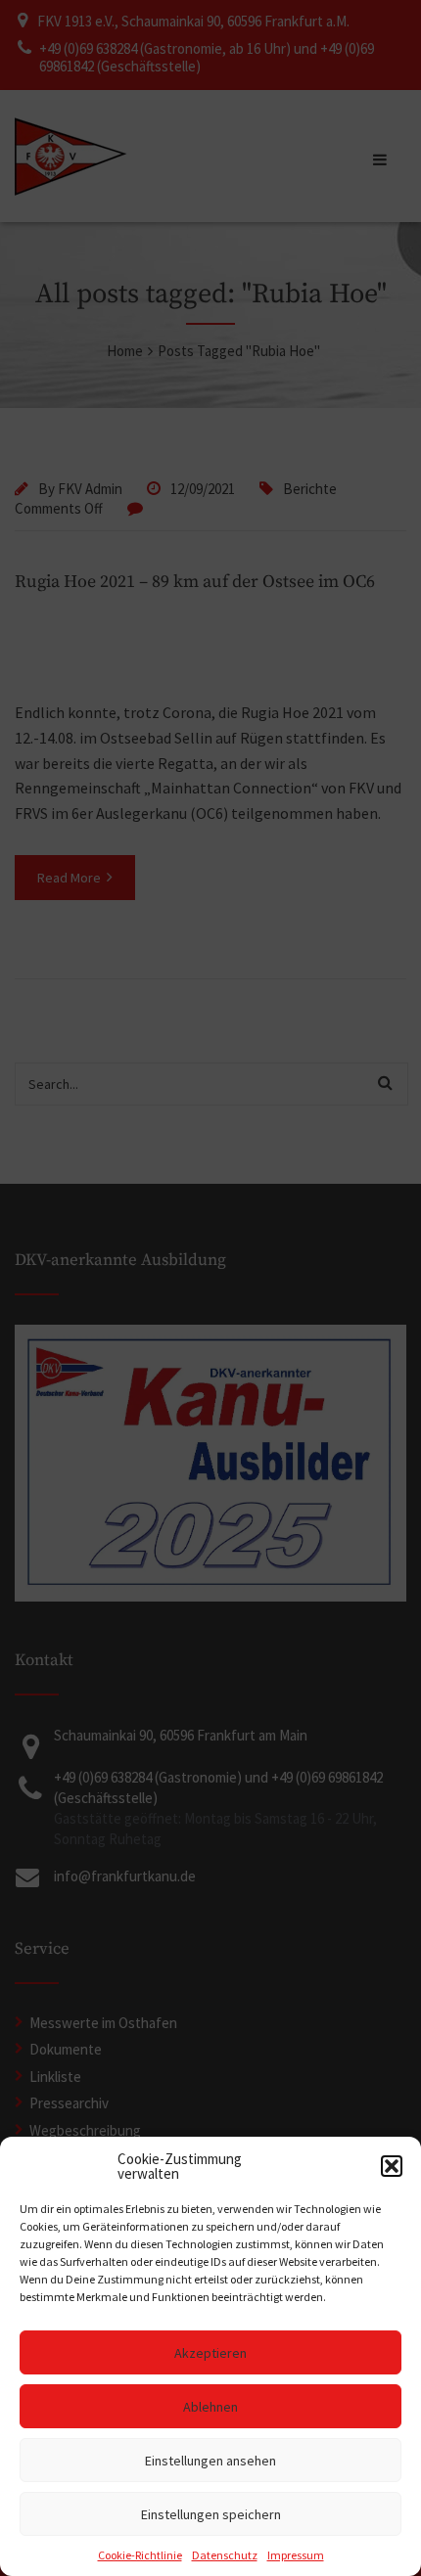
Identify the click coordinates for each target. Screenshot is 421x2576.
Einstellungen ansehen (210, 2461)
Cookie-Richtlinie (140, 2555)
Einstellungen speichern (211, 2514)
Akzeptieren (210, 2353)
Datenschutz (225, 2555)
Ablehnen (210, 2407)
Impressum (296, 2555)
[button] (392, 2166)
